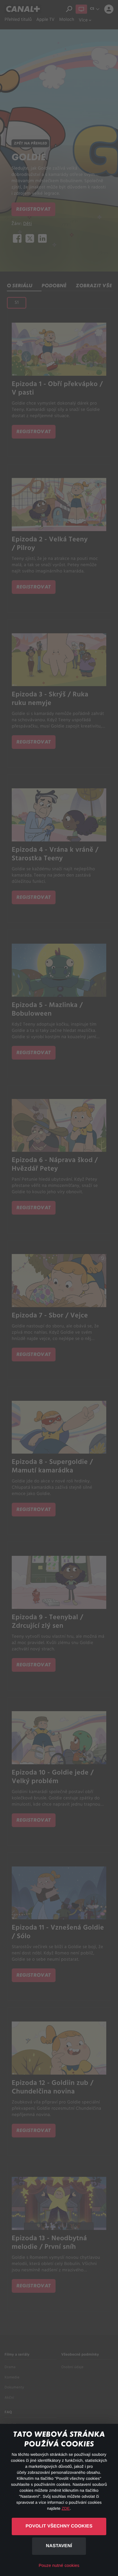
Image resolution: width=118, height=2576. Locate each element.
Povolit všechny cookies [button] (59, 2526)
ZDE (66, 2508)
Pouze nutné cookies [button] (59, 2566)
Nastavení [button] (59, 2546)
